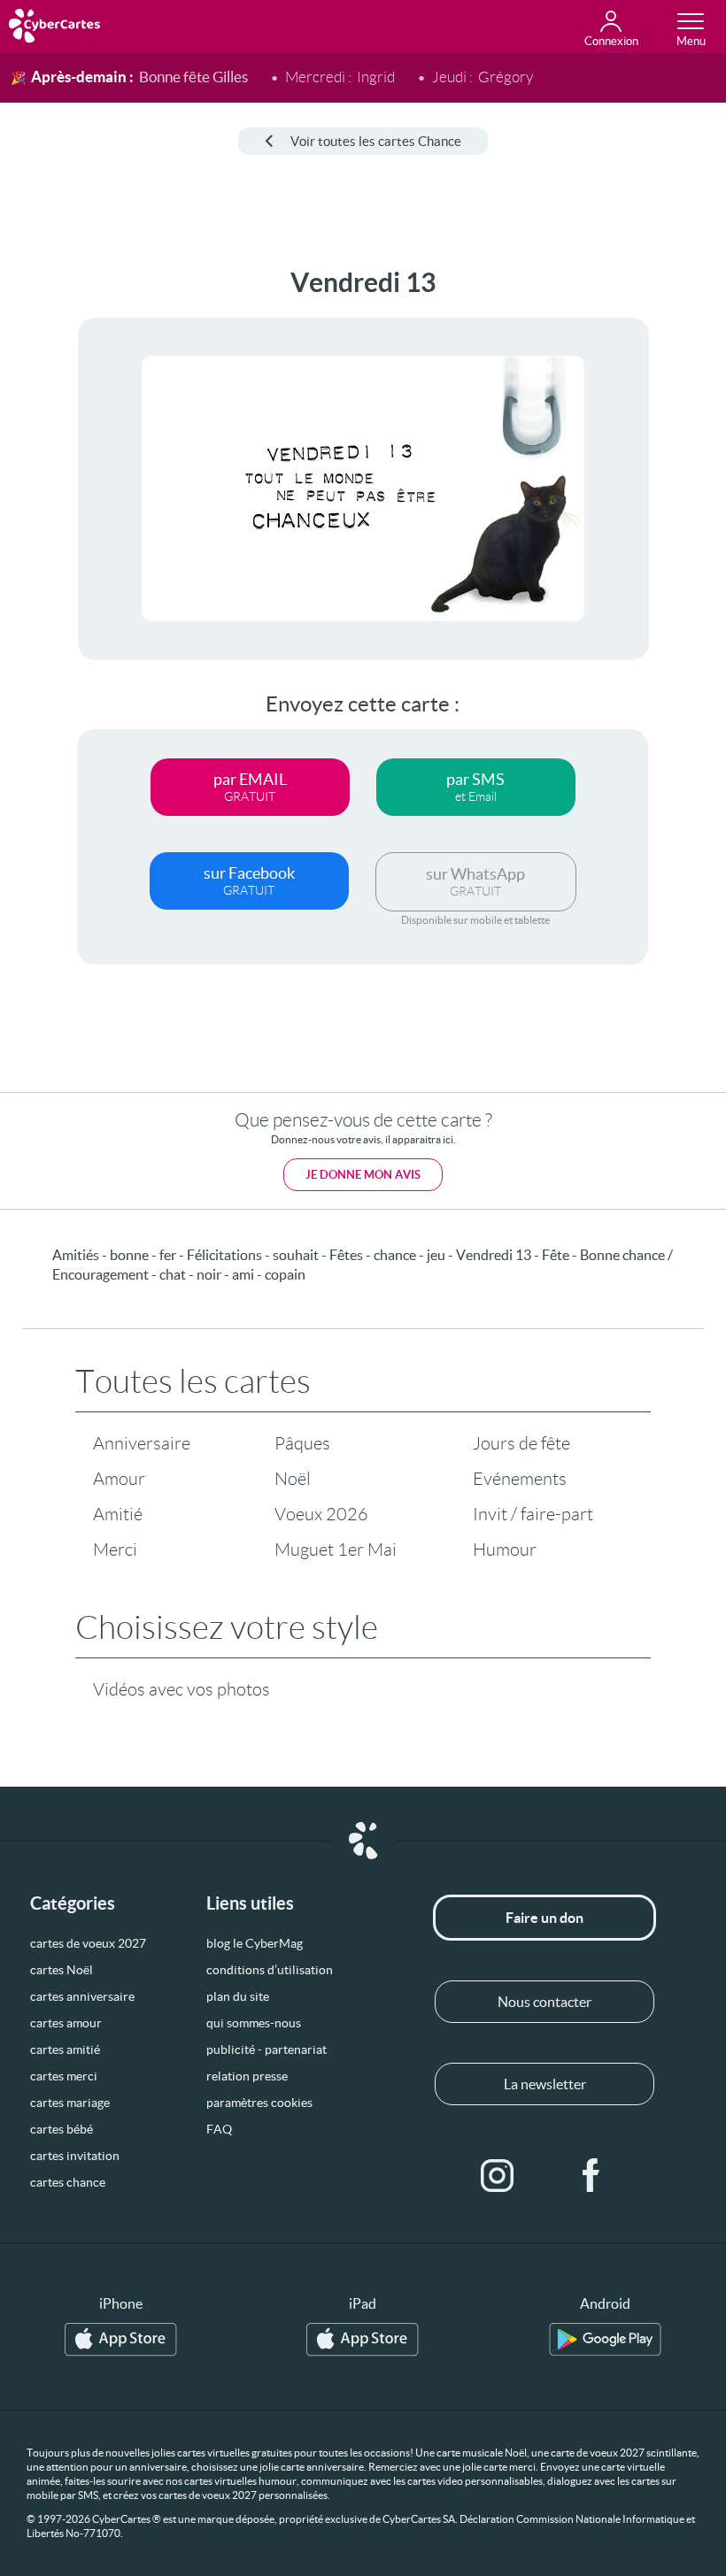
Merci (115, 1549)
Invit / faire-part (533, 1514)
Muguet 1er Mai (336, 1549)
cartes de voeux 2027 (88, 1943)
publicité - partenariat (266, 2049)
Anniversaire (142, 1443)
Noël (293, 1479)
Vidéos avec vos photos (181, 1689)
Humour (505, 1549)
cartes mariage (70, 2103)
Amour (119, 1479)
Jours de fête (521, 1443)
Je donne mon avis (363, 1175)
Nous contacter (544, 2002)
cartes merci (64, 2076)
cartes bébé (62, 2129)
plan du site (238, 1996)
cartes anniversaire (82, 1996)
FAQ (219, 2129)
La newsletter (545, 2084)
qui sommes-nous (254, 2023)
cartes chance (68, 2182)
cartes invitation (75, 2156)
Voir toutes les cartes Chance (376, 141)
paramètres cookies (259, 2103)
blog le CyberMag (255, 1943)
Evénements (520, 1479)
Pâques (302, 1443)
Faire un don (544, 1918)
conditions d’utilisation (270, 1970)
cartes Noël (62, 1970)
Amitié (118, 1514)
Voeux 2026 (321, 1514)
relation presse (247, 2076)
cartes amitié (65, 2049)
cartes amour (66, 2023)
